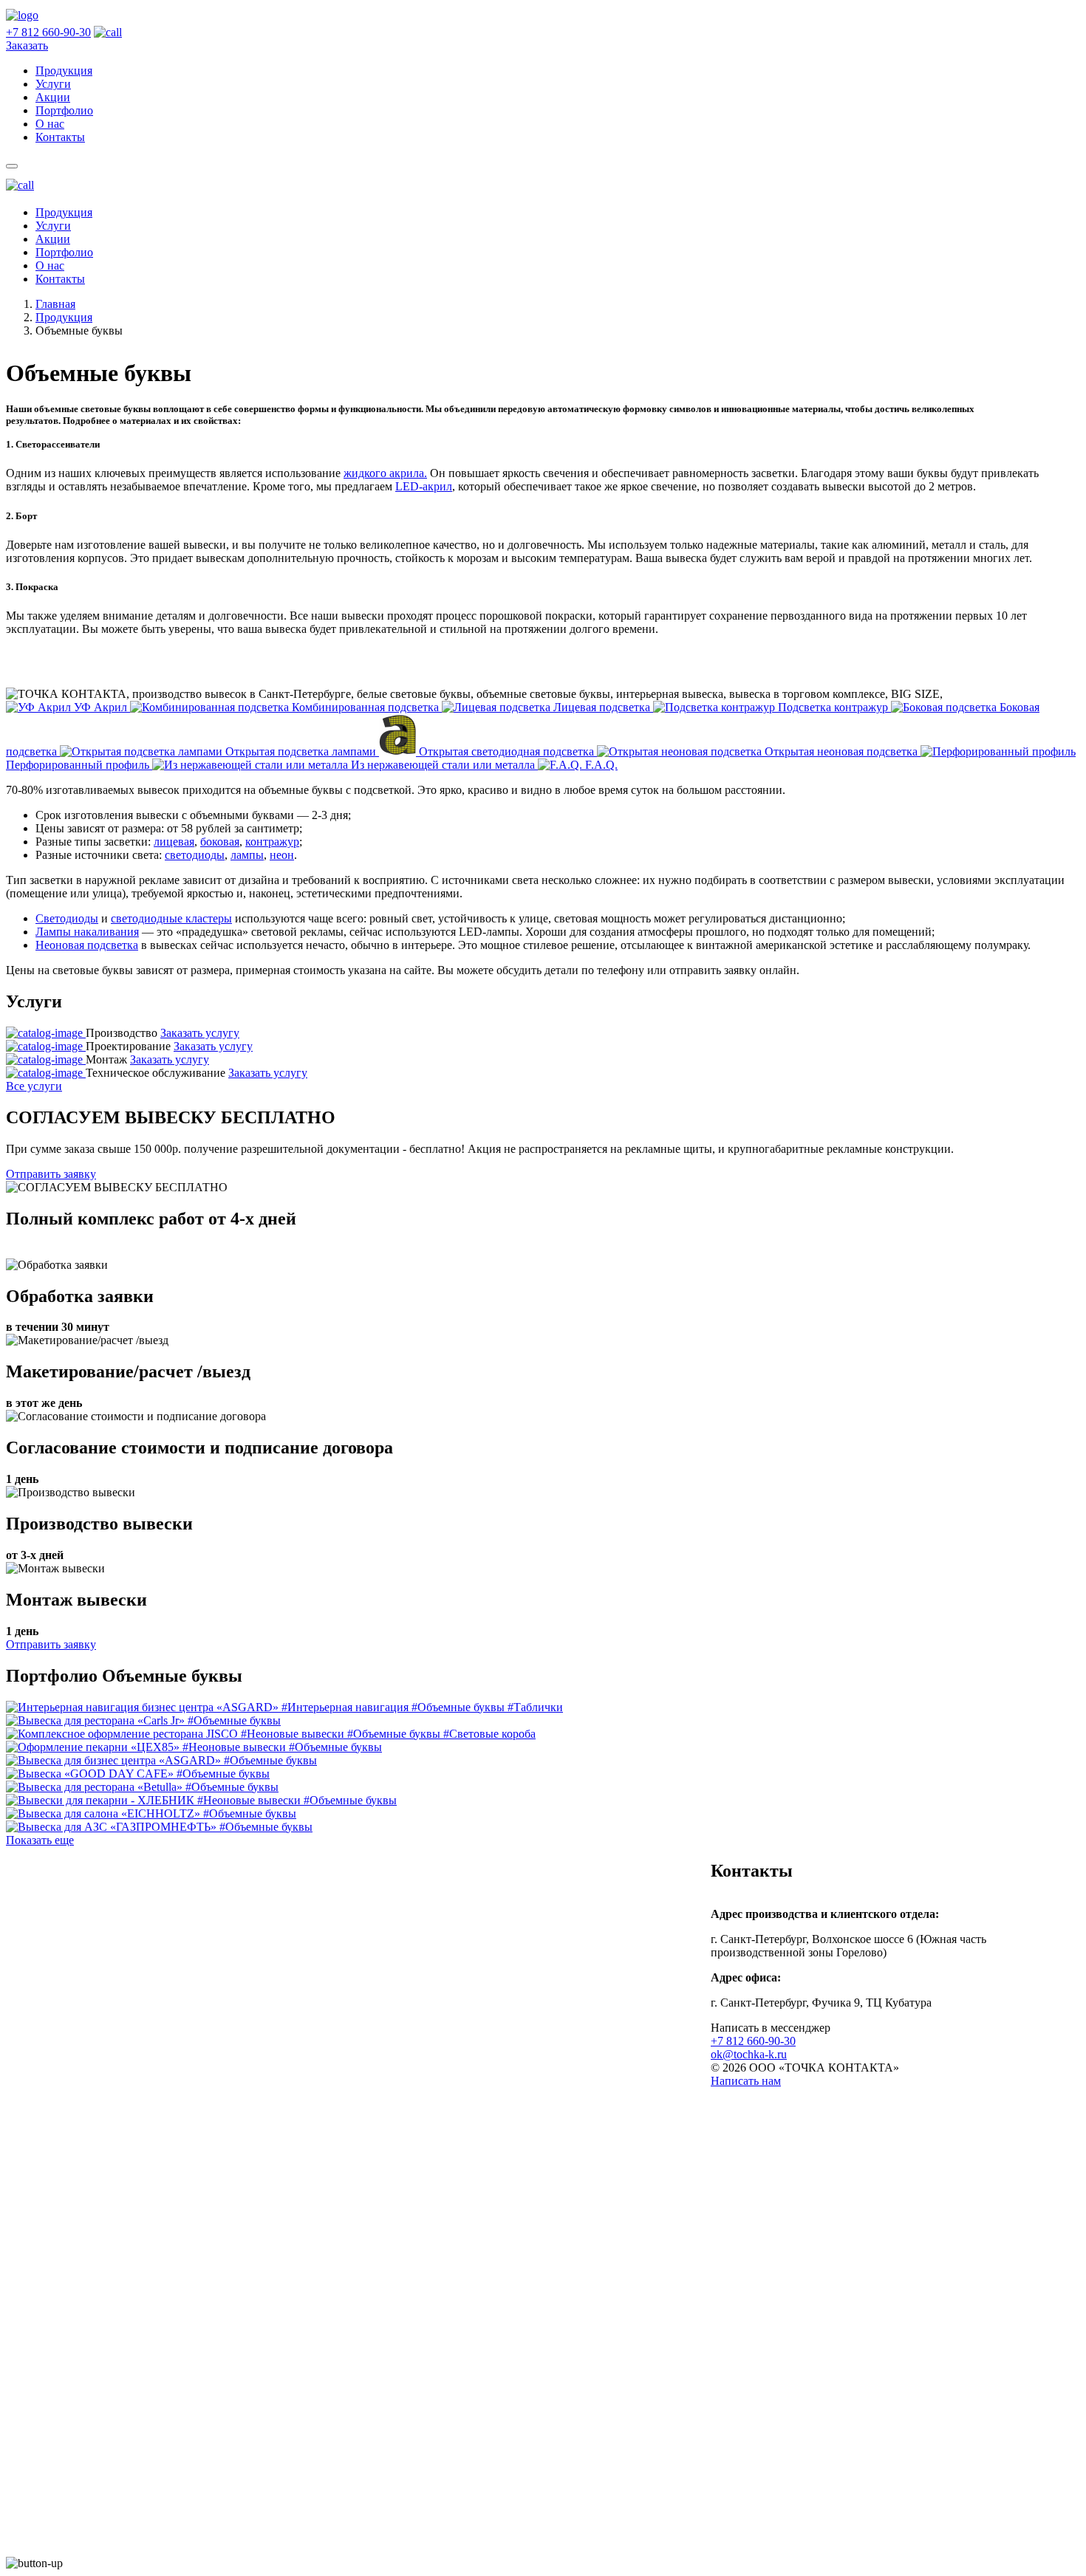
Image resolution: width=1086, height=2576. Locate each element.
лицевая (174, 842)
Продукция (64, 212)
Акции (53, 239)
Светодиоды (67, 918)
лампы (247, 855)
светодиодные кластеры (171, 918)
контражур (272, 842)
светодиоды (195, 855)
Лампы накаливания (87, 932)
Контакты (60, 279)
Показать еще (40, 1840)
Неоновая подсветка (87, 945)
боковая (220, 842)
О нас (50, 266)
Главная (55, 304)
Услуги (53, 226)
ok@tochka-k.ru (749, 2054)
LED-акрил (424, 486)
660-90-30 (48, 32)
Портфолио (64, 252)
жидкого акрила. (385, 473)
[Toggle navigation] (12, 166)
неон (282, 855)
